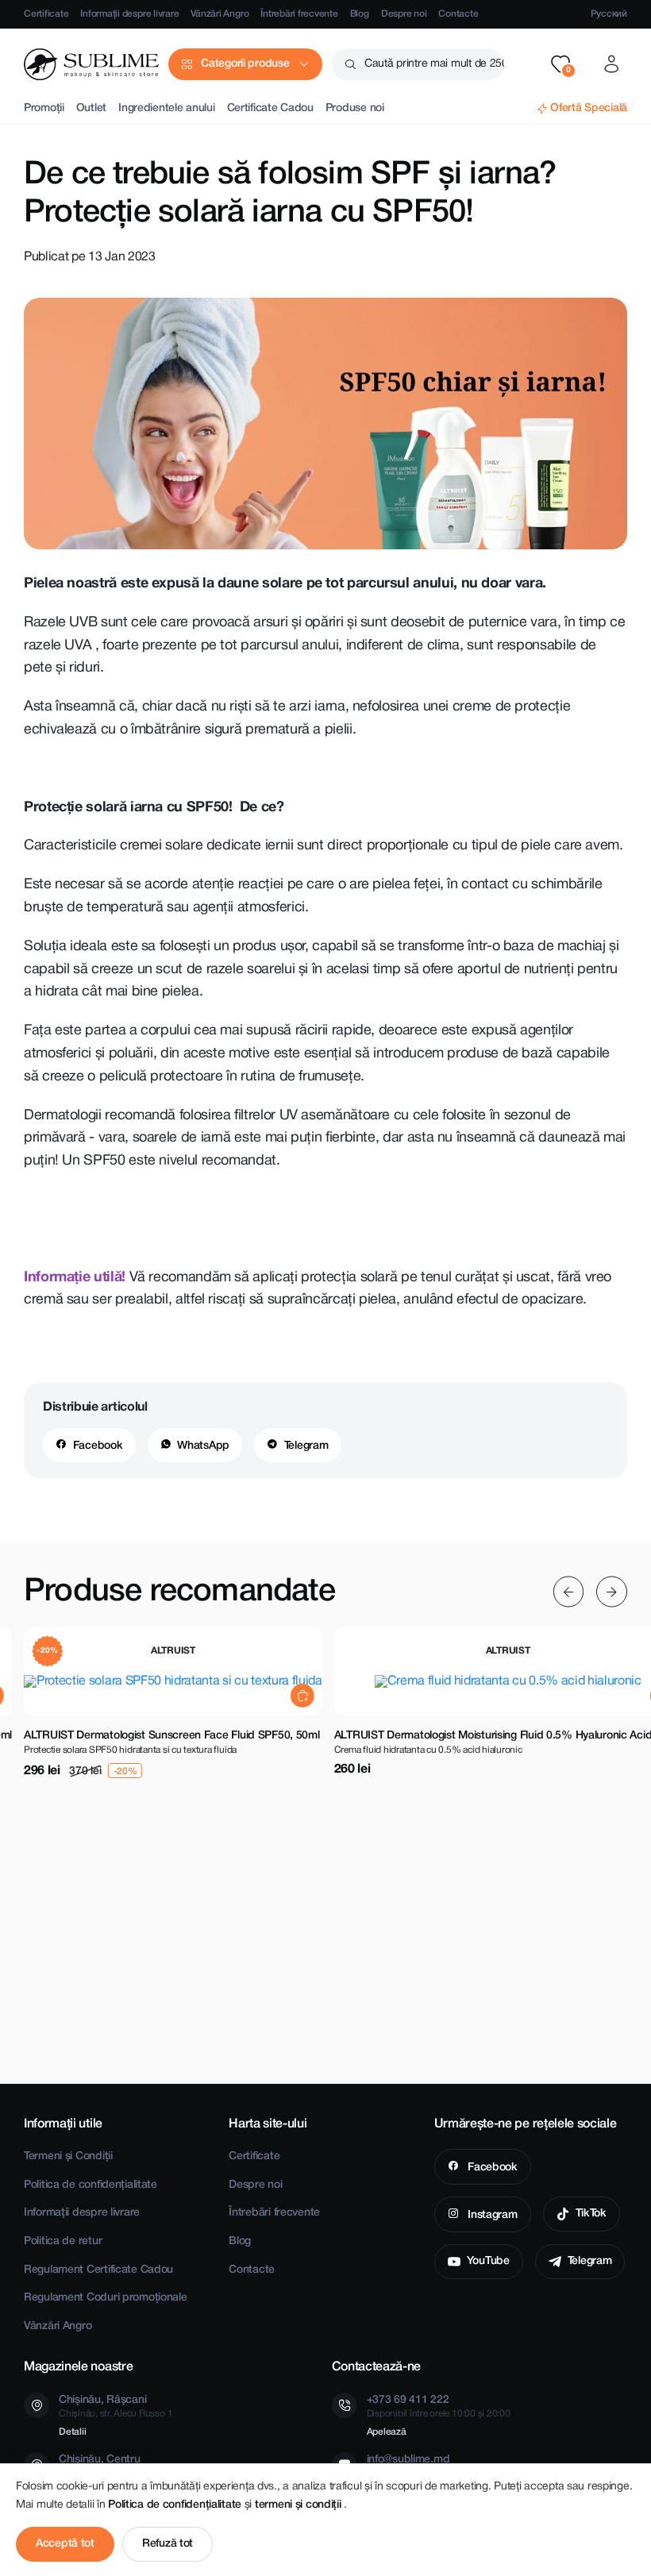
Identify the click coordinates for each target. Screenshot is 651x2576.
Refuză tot (168, 2544)
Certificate (46, 14)
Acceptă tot (65, 2544)
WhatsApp (203, 1446)
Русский (609, 14)
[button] (560, 64)
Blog (360, 14)
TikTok (591, 2214)
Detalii (72, 2432)
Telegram (306, 1446)
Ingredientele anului (166, 108)
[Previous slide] (569, 1592)
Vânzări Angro (220, 14)
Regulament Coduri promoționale (106, 2298)
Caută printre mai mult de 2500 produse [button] (434, 64)
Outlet (91, 108)
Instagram (491, 2215)
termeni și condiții (299, 2505)
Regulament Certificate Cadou (98, 2270)
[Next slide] (612, 1592)
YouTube (488, 2261)
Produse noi (355, 108)
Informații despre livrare (129, 14)
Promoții (44, 108)
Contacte (458, 14)
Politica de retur (63, 2241)
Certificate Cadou (270, 108)
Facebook (98, 1446)
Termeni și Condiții (68, 2156)
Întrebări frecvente (299, 14)
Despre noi (404, 14)
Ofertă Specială (589, 108)
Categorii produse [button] (245, 64)
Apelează (387, 2432)
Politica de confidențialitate (91, 2185)
